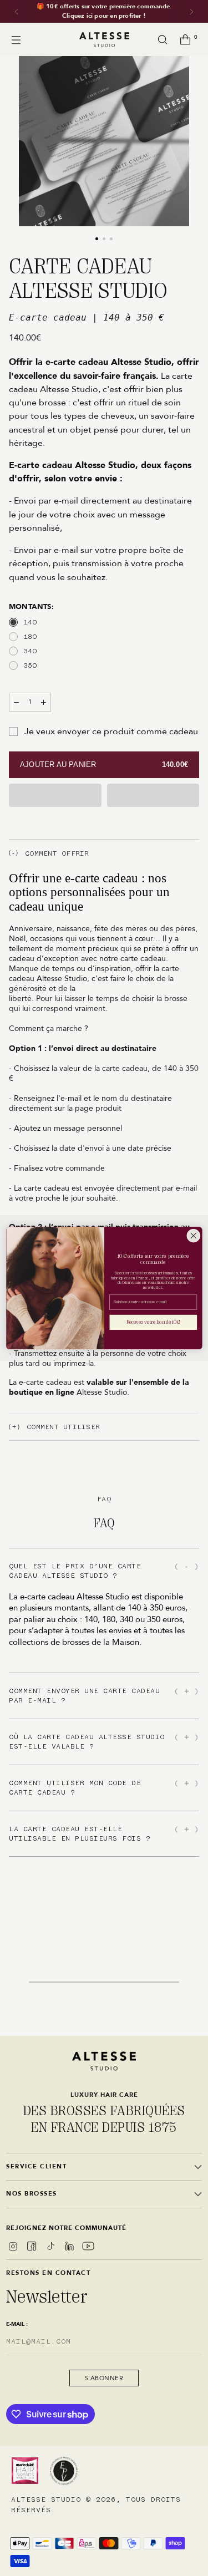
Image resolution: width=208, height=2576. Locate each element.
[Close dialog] (193, 1236)
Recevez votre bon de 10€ (153, 1323)
